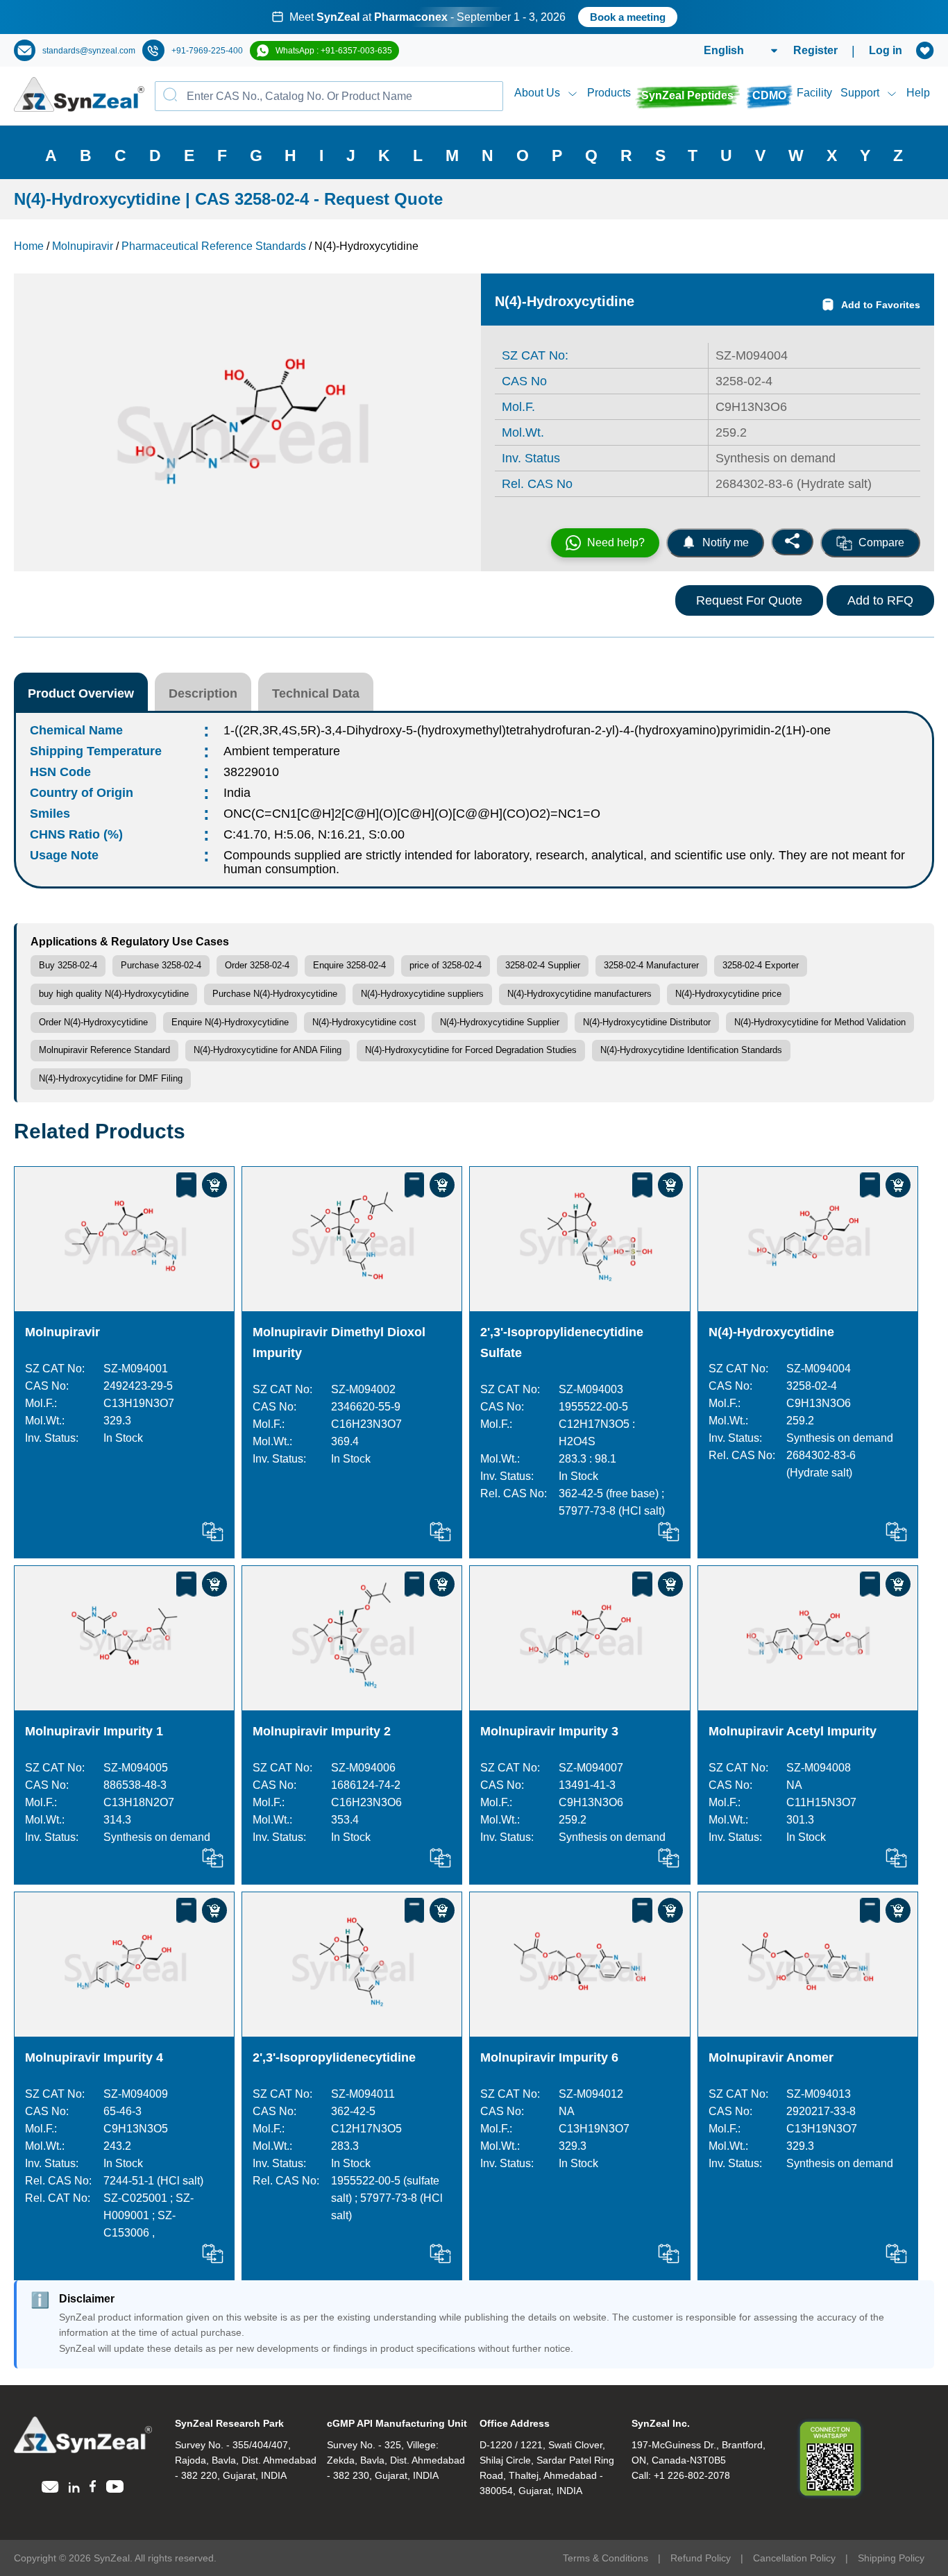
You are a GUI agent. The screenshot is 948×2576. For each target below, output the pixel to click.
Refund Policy (701, 2558)
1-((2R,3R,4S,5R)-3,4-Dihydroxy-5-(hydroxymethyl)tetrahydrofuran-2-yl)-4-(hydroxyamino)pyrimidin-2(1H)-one (527, 730)
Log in (886, 50)
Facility (814, 93)
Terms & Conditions (606, 2558)
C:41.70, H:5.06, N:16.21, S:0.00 (314, 834)
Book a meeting (628, 17)
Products (609, 93)
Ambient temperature (282, 751)
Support (860, 93)
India (237, 793)
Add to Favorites (881, 305)
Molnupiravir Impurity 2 (322, 1731)
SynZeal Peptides (687, 95)
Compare (881, 542)
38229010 (251, 772)
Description (203, 693)
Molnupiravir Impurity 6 (549, 2057)
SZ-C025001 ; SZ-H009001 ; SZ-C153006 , (149, 2215)
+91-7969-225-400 (207, 51)
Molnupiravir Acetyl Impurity (793, 1731)
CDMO (769, 95)
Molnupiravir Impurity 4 (94, 2057)
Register (815, 50)
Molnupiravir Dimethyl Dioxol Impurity (339, 1342)
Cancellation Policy (794, 2558)
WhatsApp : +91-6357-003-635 (334, 51)
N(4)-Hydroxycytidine (771, 1332)
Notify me (726, 542)
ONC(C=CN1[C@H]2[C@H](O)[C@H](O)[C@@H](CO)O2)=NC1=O (412, 814)
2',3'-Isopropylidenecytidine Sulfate (562, 1342)
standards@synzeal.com (89, 51)
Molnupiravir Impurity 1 (94, 1731)
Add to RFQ (880, 600)
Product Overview (81, 693)
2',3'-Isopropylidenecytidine (334, 2057)
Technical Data (316, 693)
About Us (537, 93)
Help (918, 93)
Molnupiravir (62, 1332)
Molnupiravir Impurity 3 (549, 1731)
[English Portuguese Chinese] (724, 51)
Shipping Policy (891, 2558)
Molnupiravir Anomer (771, 2057)
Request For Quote (749, 600)
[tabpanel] (474, 17)
